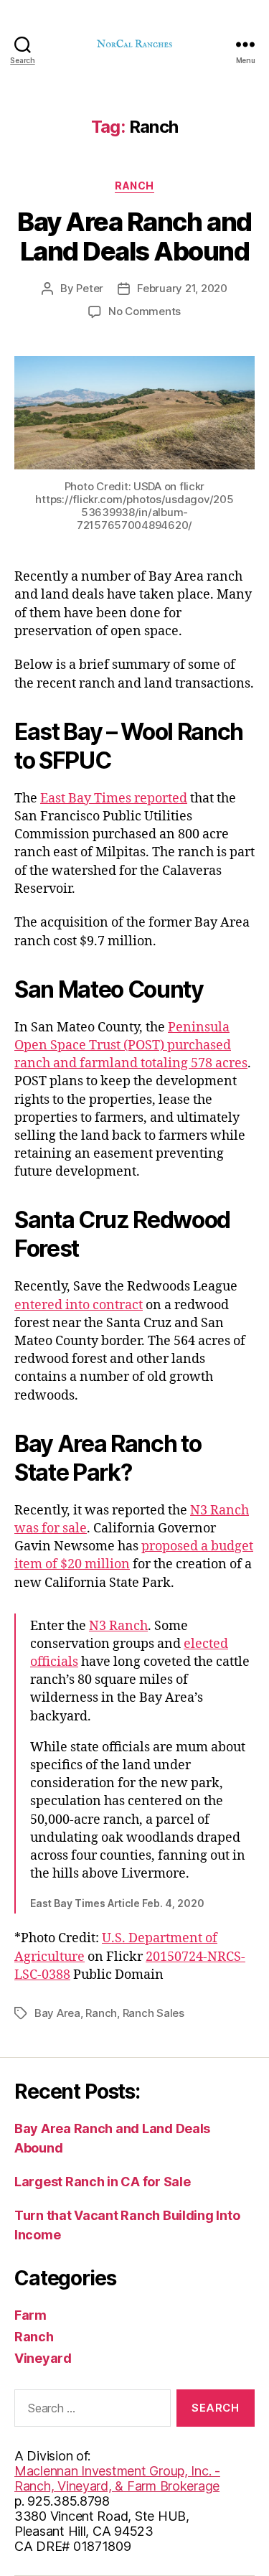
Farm (30, 2315)
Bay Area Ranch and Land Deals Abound (134, 236)
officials (54, 1662)
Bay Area (57, 2013)
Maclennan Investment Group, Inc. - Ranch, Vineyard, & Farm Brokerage (117, 2478)
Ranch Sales (154, 2013)
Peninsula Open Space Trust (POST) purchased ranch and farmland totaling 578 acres (131, 1045)
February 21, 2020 (182, 288)
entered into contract (79, 1305)
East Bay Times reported (114, 798)
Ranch (134, 186)
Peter (90, 288)
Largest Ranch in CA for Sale (102, 2182)
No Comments (145, 311)
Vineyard (43, 2358)
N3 (99, 1626)
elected (206, 1644)
